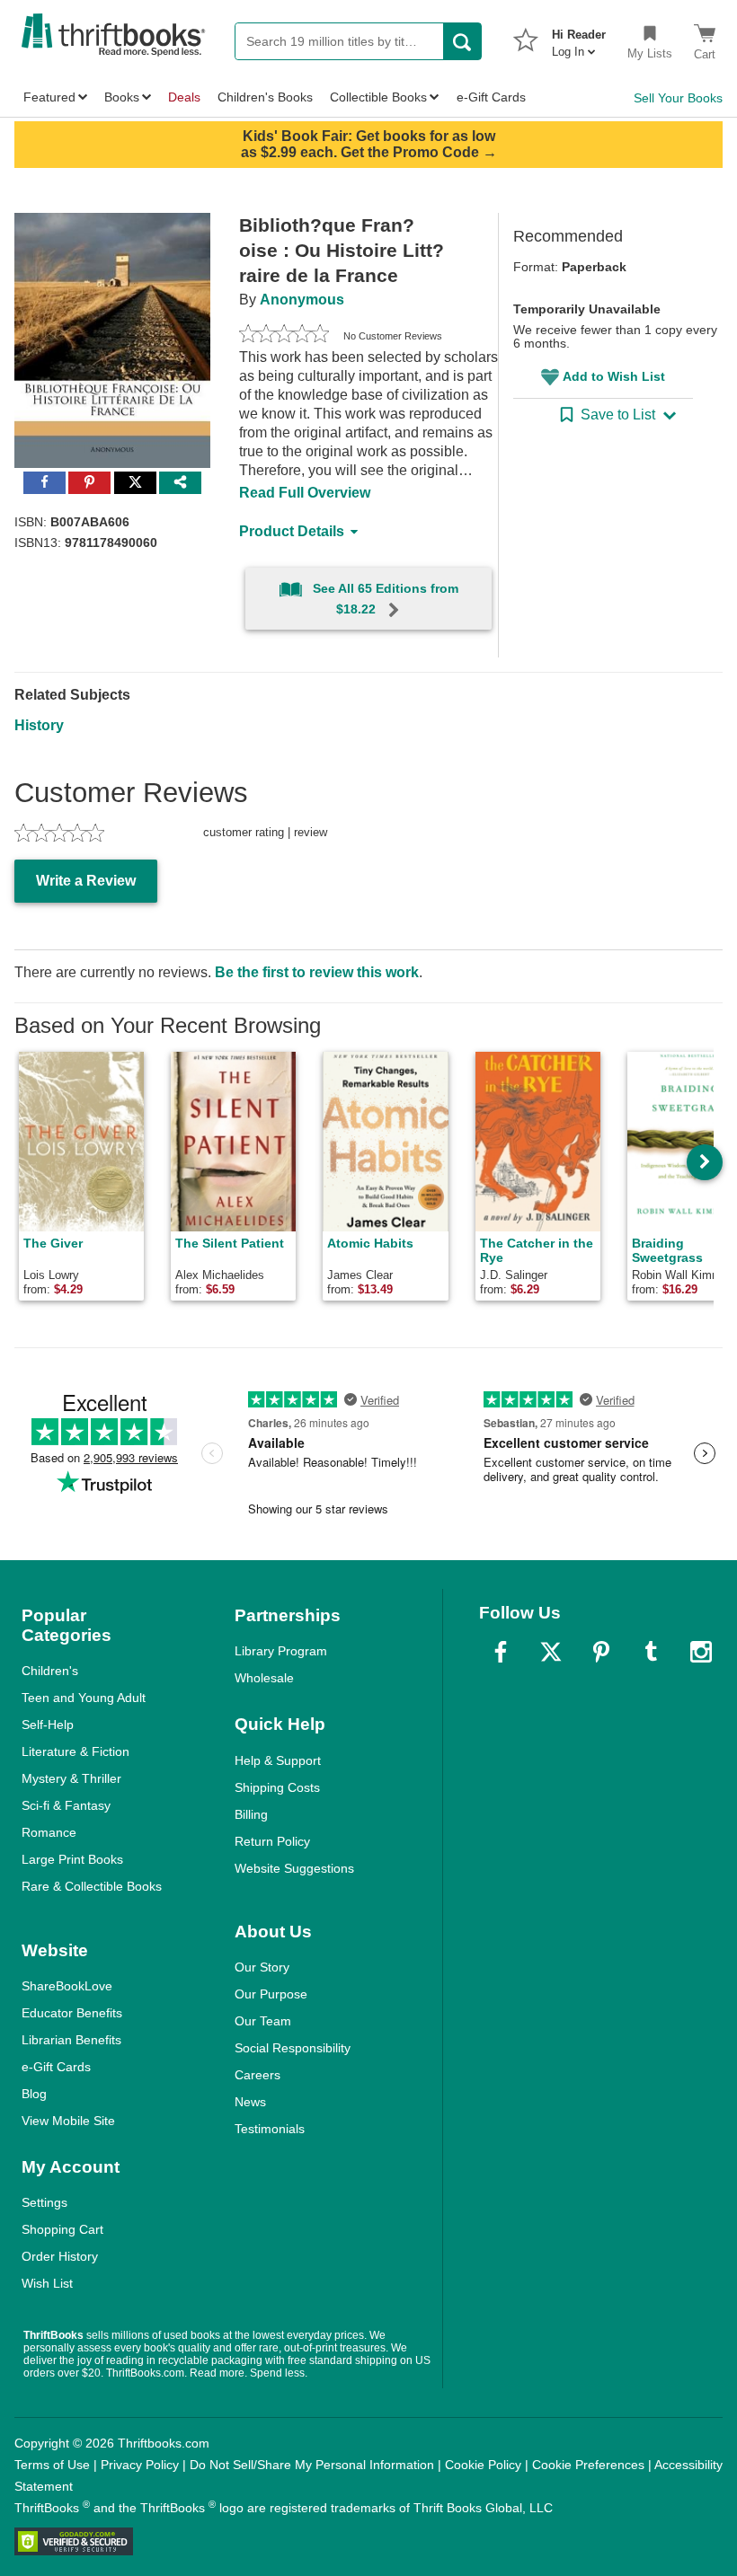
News (250, 2102)
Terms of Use (52, 2465)
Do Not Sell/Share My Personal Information (312, 2465)
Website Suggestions (294, 1868)
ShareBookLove (67, 1986)
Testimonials (270, 2129)
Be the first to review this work (317, 972)
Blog (34, 2094)
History (39, 725)
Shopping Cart (62, 2229)
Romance (49, 1832)
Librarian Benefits (71, 2040)
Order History (60, 2256)
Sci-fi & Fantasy (66, 1805)
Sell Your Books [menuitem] (678, 98)
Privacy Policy (140, 2465)
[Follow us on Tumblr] (651, 1652)
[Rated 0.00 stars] (284, 336)
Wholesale (264, 1678)
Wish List (47, 2283)
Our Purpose (271, 1994)
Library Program (281, 1651)
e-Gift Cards (56, 2067)
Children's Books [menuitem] (265, 97)
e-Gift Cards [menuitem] (491, 97)
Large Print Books (72, 1859)
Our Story (262, 1967)
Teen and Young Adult (84, 1698)
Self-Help (48, 1725)
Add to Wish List (614, 376)
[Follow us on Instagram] (701, 1652)
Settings (44, 2202)
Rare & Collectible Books (92, 1886)
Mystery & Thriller (71, 1778)
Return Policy (272, 1841)
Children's (50, 1671)
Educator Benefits (72, 2013)
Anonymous (302, 300)
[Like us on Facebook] (501, 1652)
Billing (251, 1814)
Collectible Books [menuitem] (378, 97)
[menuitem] (579, 38)
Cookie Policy (483, 2465)
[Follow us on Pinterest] (601, 1652)
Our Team (263, 2021)
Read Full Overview (305, 493)
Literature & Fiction (75, 1751)
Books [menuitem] (122, 97)
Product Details (292, 531)
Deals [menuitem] (184, 97)
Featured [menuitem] (49, 97)
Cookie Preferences (588, 2465)
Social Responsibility (293, 2048)
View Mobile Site (68, 2121)
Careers (258, 2075)
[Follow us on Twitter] (551, 1652)
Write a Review (86, 881)
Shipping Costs (277, 1787)
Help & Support (278, 1760)
